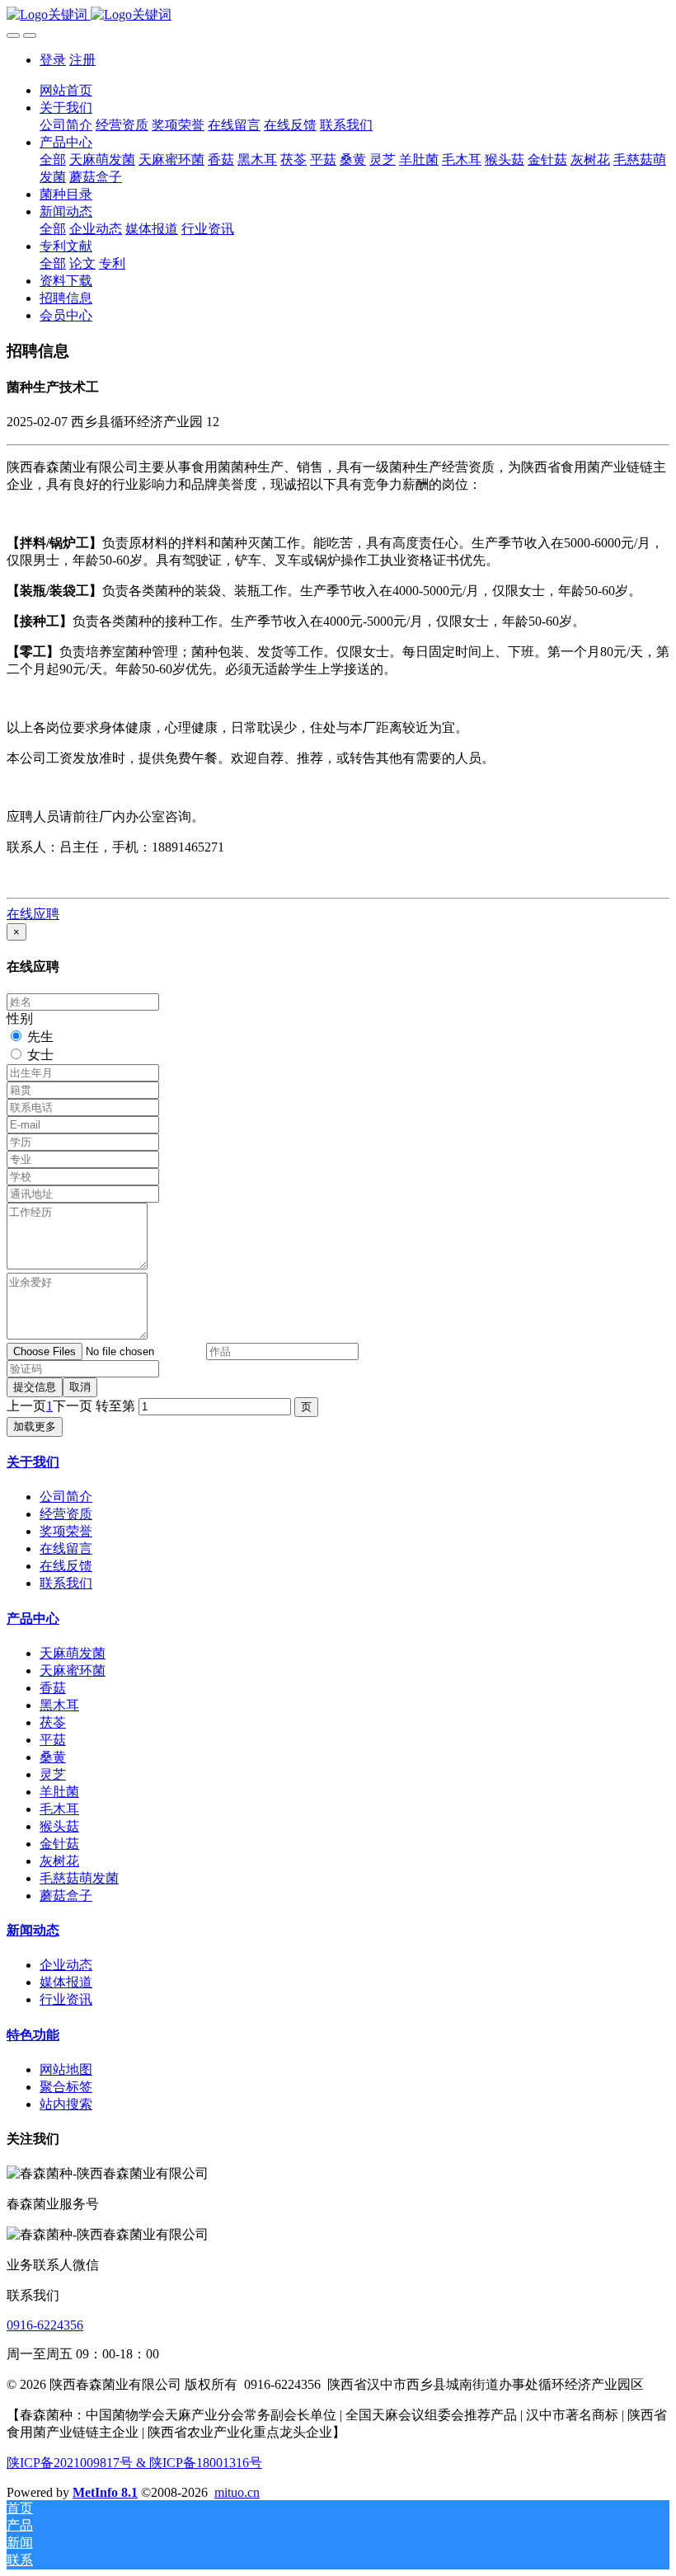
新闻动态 (33, 1930)
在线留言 (66, 1548)
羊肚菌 (59, 1792)
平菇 (53, 1740)
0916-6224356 (45, 2325)
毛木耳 (59, 1809)
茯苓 (53, 1722)
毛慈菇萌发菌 (79, 1878)
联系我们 (66, 1583)
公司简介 (66, 1497)
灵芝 (53, 1774)
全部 (53, 160)
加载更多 (35, 1426)
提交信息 (35, 1387)
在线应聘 (33, 914)
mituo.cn (237, 2492)
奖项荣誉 (66, 1531)
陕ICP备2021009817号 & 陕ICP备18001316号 (134, 2463)
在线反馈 (66, 1566)
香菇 (53, 1688)
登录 (53, 60)
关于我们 (33, 1462)
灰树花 (59, 1861)
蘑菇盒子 (66, 1896)
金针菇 (59, 1844)
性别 (20, 1018)
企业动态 (66, 1965)
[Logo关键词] (338, 15)
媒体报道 (66, 1982)
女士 (40, 1055)
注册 (82, 60)
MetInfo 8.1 (105, 2492)
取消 (80, 1387)
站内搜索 (66, 2104)
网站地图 (66, 2069)
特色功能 (33, 2035)
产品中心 (33, 1619)
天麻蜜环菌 (73, 1670)
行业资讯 (66, 1999)
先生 (40, 1037)
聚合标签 (66, 2087)
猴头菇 (59, 1826)
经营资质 (66, 1514)
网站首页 (66, 90)
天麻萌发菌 (73, 1653)
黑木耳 (59, 1705)
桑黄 (53, 1757)
